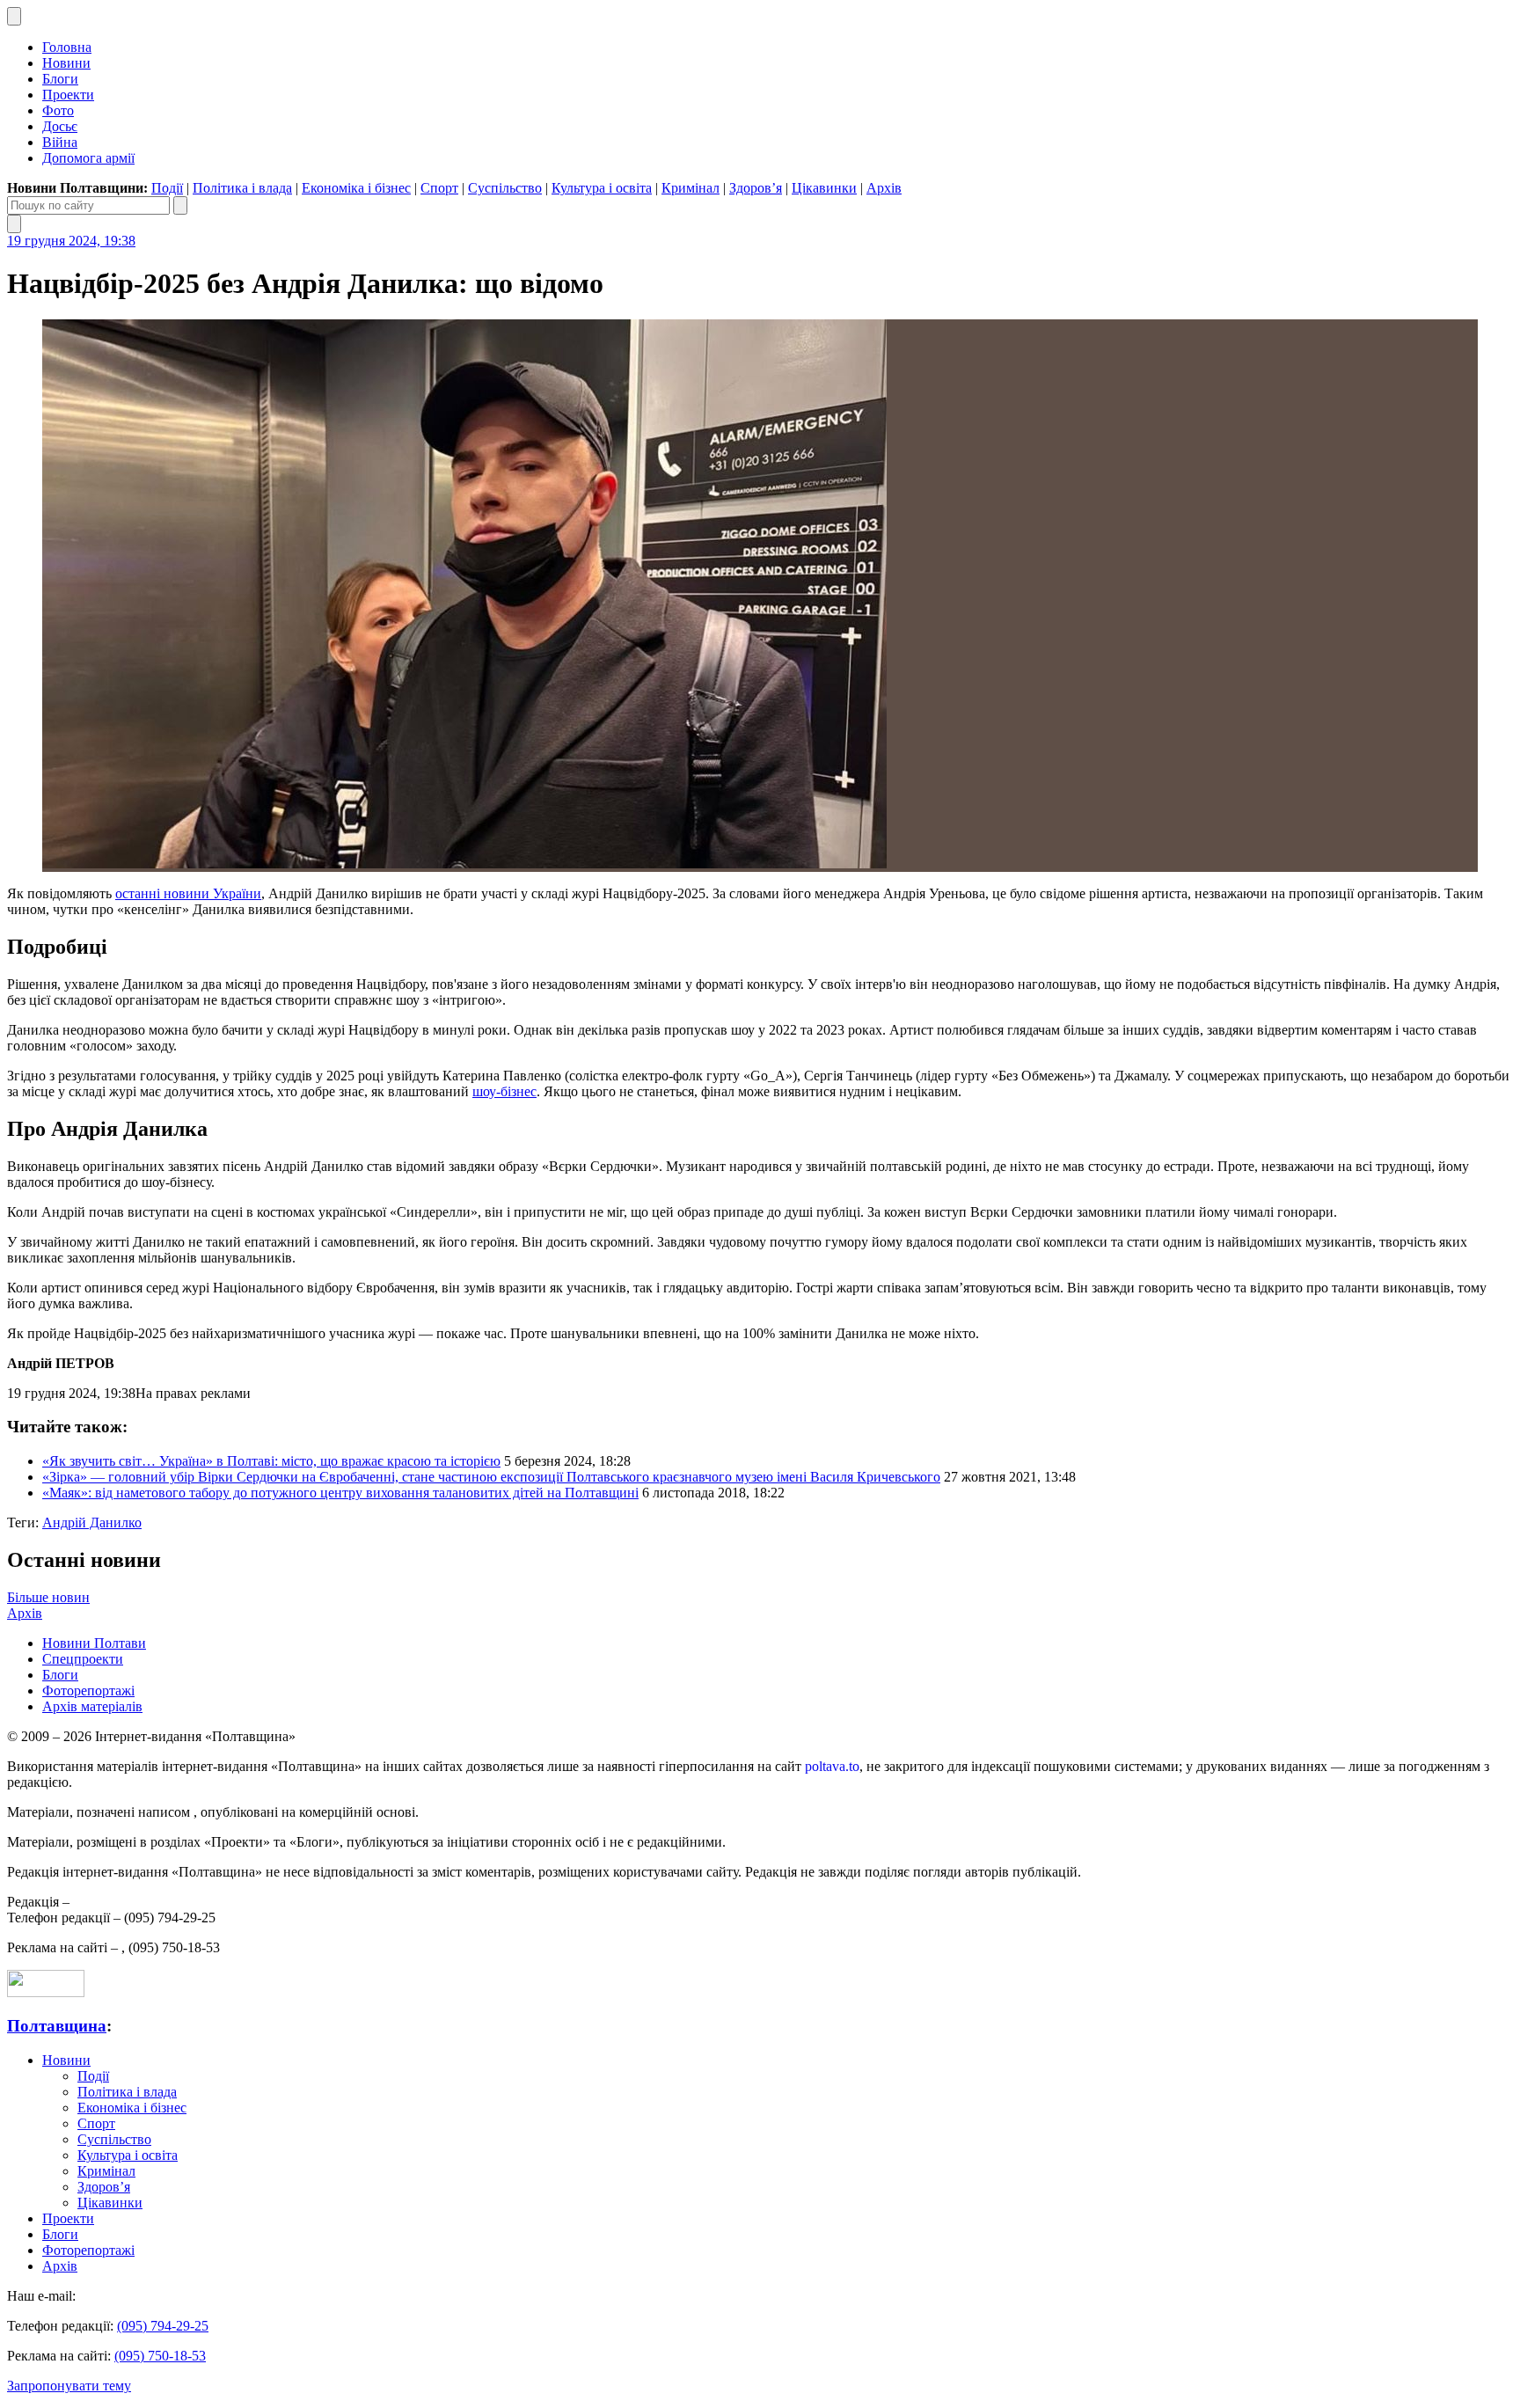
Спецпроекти (83, 1659)
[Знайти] (180, 205)
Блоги (60, 79)
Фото (58, 110)
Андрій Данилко (92, 1522)
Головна (67, 47)
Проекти (68, 95)
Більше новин (48, 1597)
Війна (60, 142)
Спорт (439, 188)
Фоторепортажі (88, 1691)
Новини (66, 63)
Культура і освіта (602, 188)
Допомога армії (88, 158)
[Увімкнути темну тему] (14, 16)
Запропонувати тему (69, 2386)
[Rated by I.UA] (46, 1992)
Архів (884, 188)
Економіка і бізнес (356, 188)
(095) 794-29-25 (163, 2326)
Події (167, 188)
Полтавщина (57, 2026)
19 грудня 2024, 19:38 (71, 241)
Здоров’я (756, 188)
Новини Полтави (94, 1643)
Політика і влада (242, 188)
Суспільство (505, 188)
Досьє (60, 126)
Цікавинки (824, 188)
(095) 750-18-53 (160, 2356)
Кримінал (691, 188)
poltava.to (832, 1766)
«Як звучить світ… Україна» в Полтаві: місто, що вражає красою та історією (271, 1461)
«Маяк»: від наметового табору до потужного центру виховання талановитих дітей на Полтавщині (340, 1493)
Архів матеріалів (92, 1706)
